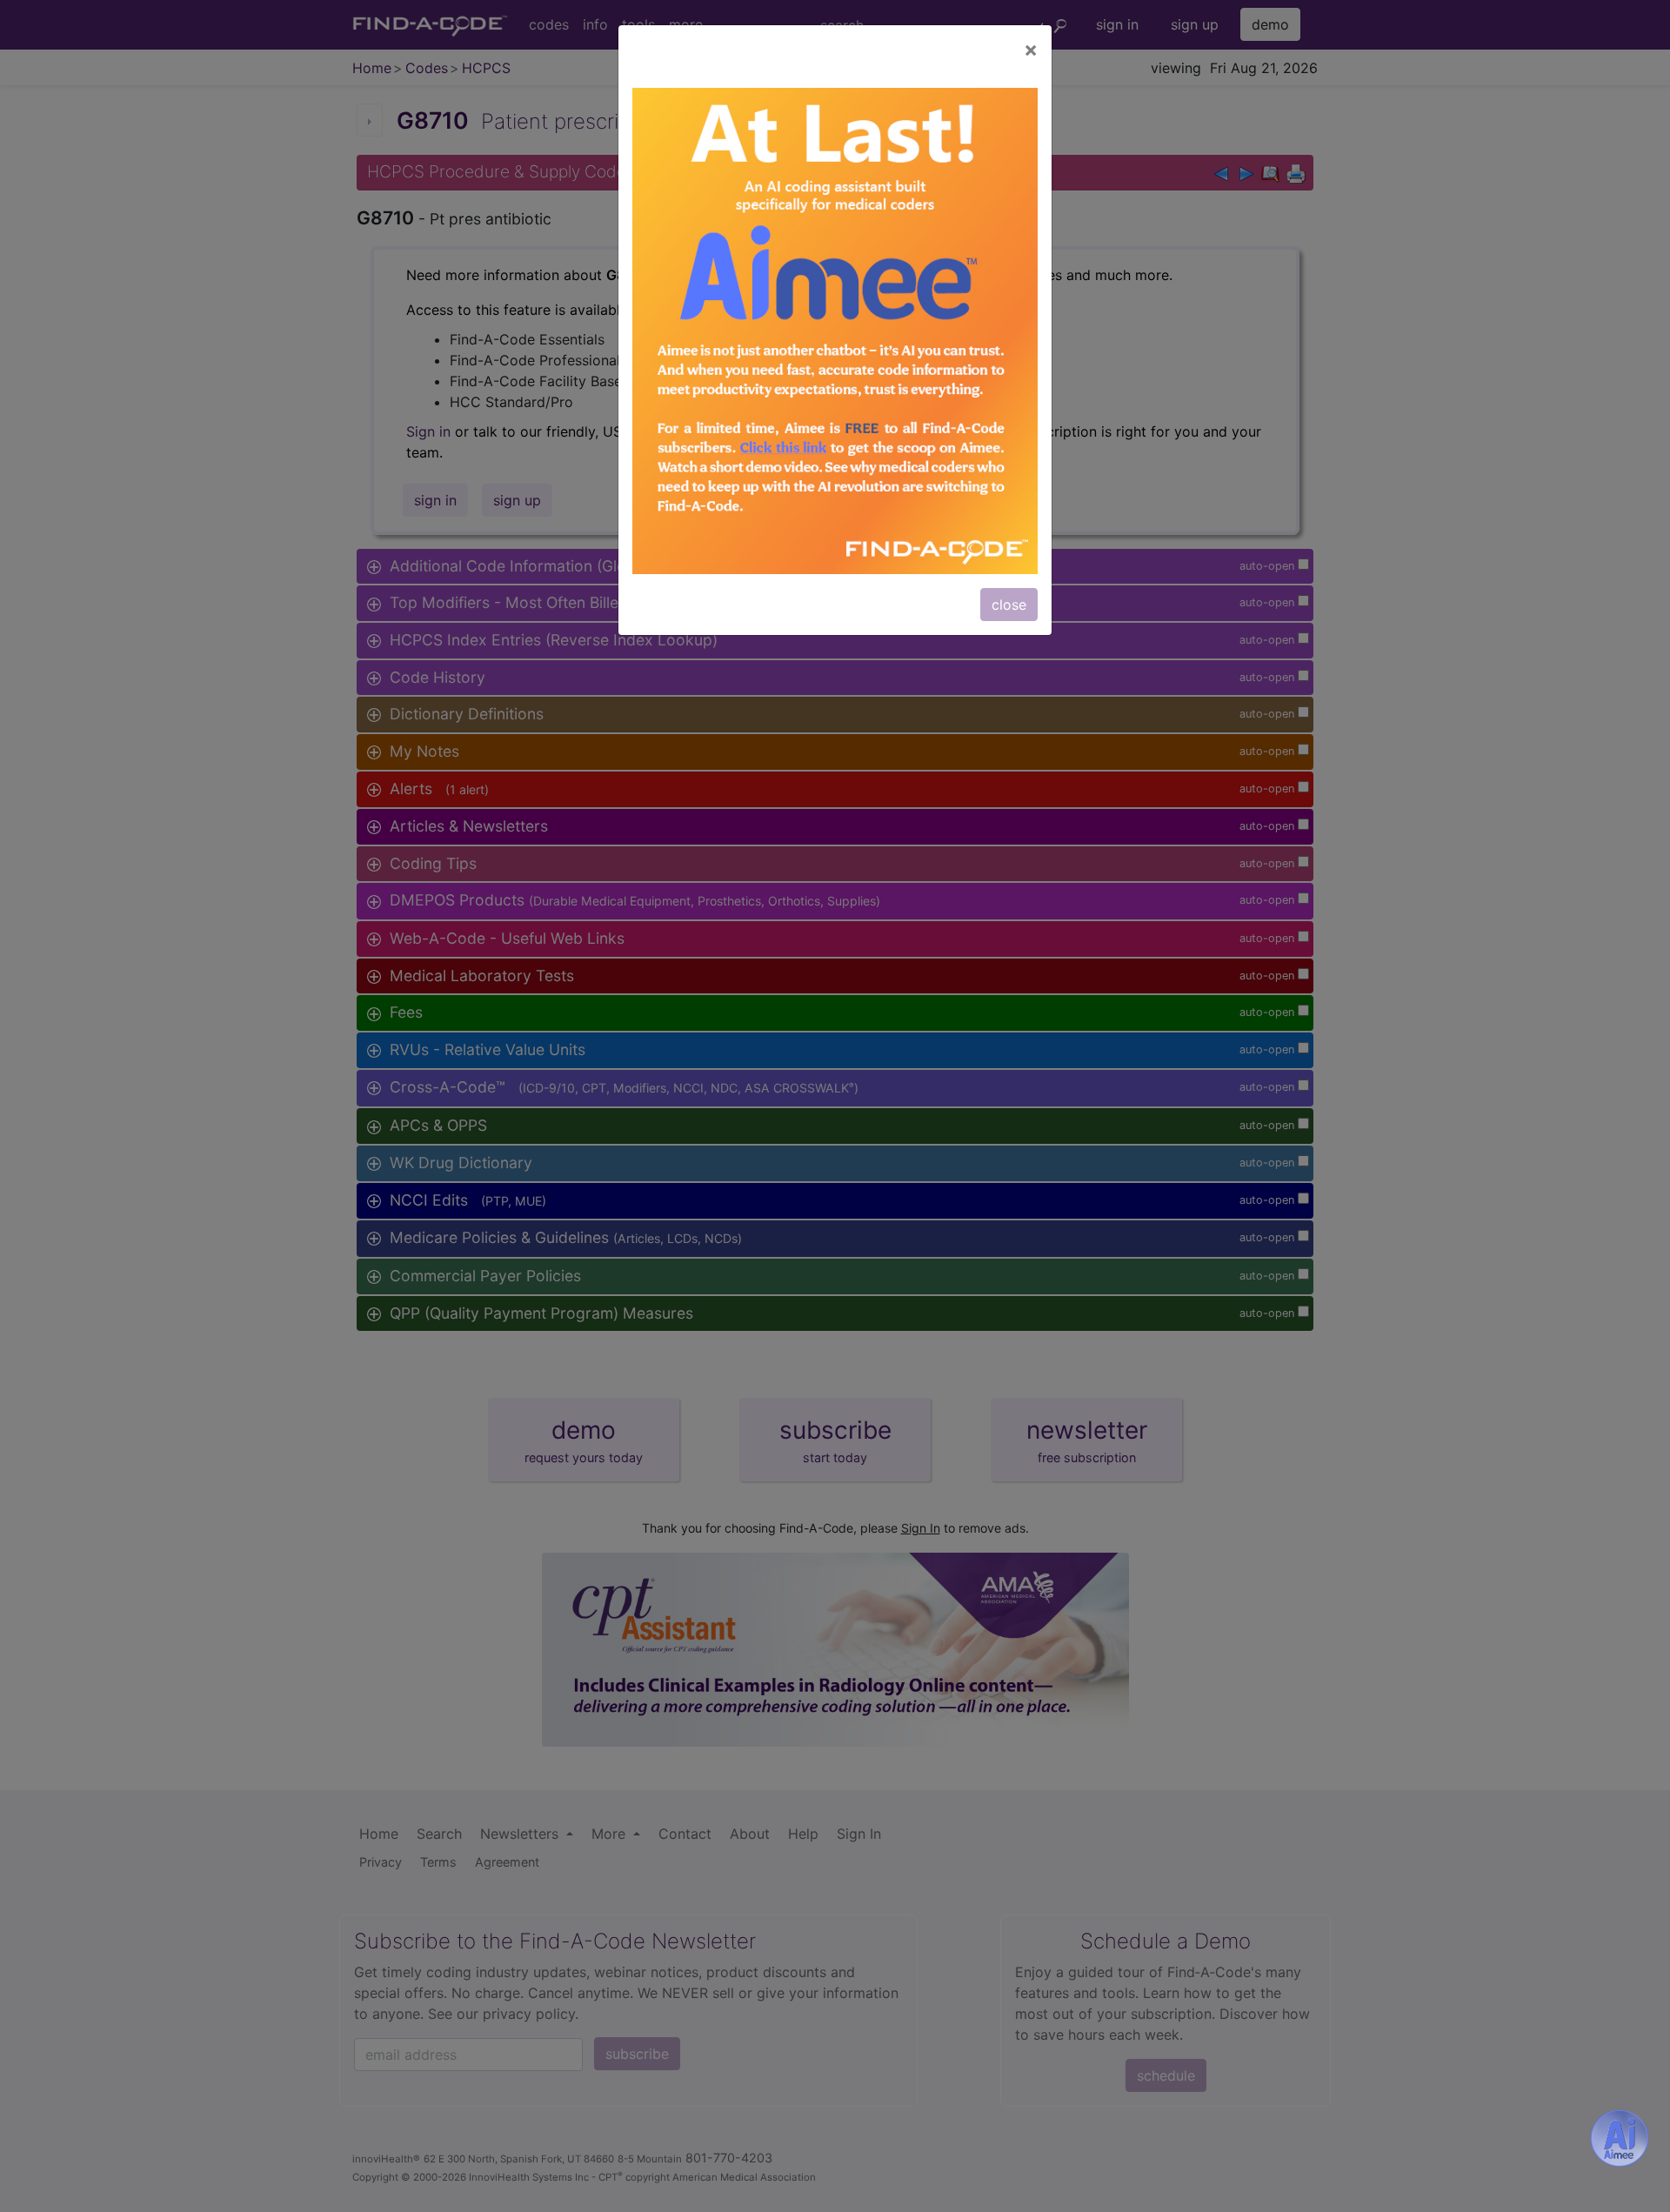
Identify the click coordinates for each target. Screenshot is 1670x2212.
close (1009, 605)
